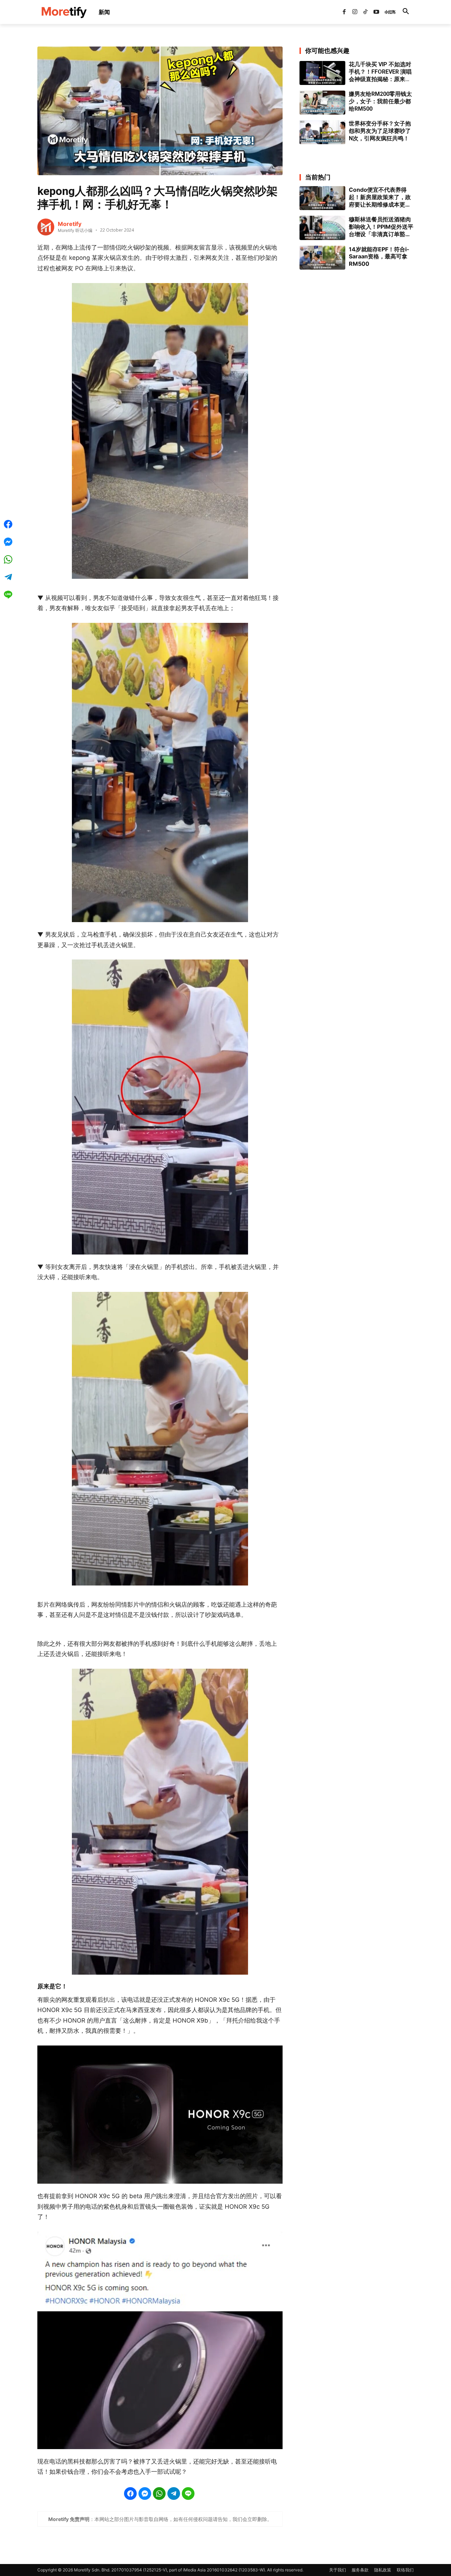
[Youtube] (376, 12)
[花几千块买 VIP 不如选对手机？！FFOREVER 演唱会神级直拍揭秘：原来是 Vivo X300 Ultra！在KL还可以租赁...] (322, 73)
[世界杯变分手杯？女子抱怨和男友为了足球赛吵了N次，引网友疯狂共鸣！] (322, 132)
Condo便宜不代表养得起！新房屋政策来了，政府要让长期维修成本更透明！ (380, 197)
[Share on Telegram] (174, 2494)
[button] (406, 12)
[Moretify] (46, 227)
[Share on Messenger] (145, 2494)
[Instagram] (355, 12)
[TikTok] (365, 12)
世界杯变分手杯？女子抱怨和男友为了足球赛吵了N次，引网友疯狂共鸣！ (380, 131)
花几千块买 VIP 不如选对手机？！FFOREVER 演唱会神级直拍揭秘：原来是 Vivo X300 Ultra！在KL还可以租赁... (381, 72)
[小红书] (387, 12)
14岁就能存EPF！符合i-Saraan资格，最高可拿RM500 (379, 257)
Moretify (70, 224)
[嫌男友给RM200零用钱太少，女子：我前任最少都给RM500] (322, 103)
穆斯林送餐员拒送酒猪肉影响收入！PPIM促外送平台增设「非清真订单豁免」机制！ (381, 227)
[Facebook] (344, 12)
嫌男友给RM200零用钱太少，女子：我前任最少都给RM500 (380, 101)
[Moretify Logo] (64, 12)
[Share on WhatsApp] (159, 2494)
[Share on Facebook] (130, 2494)
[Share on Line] (188, 2494)
